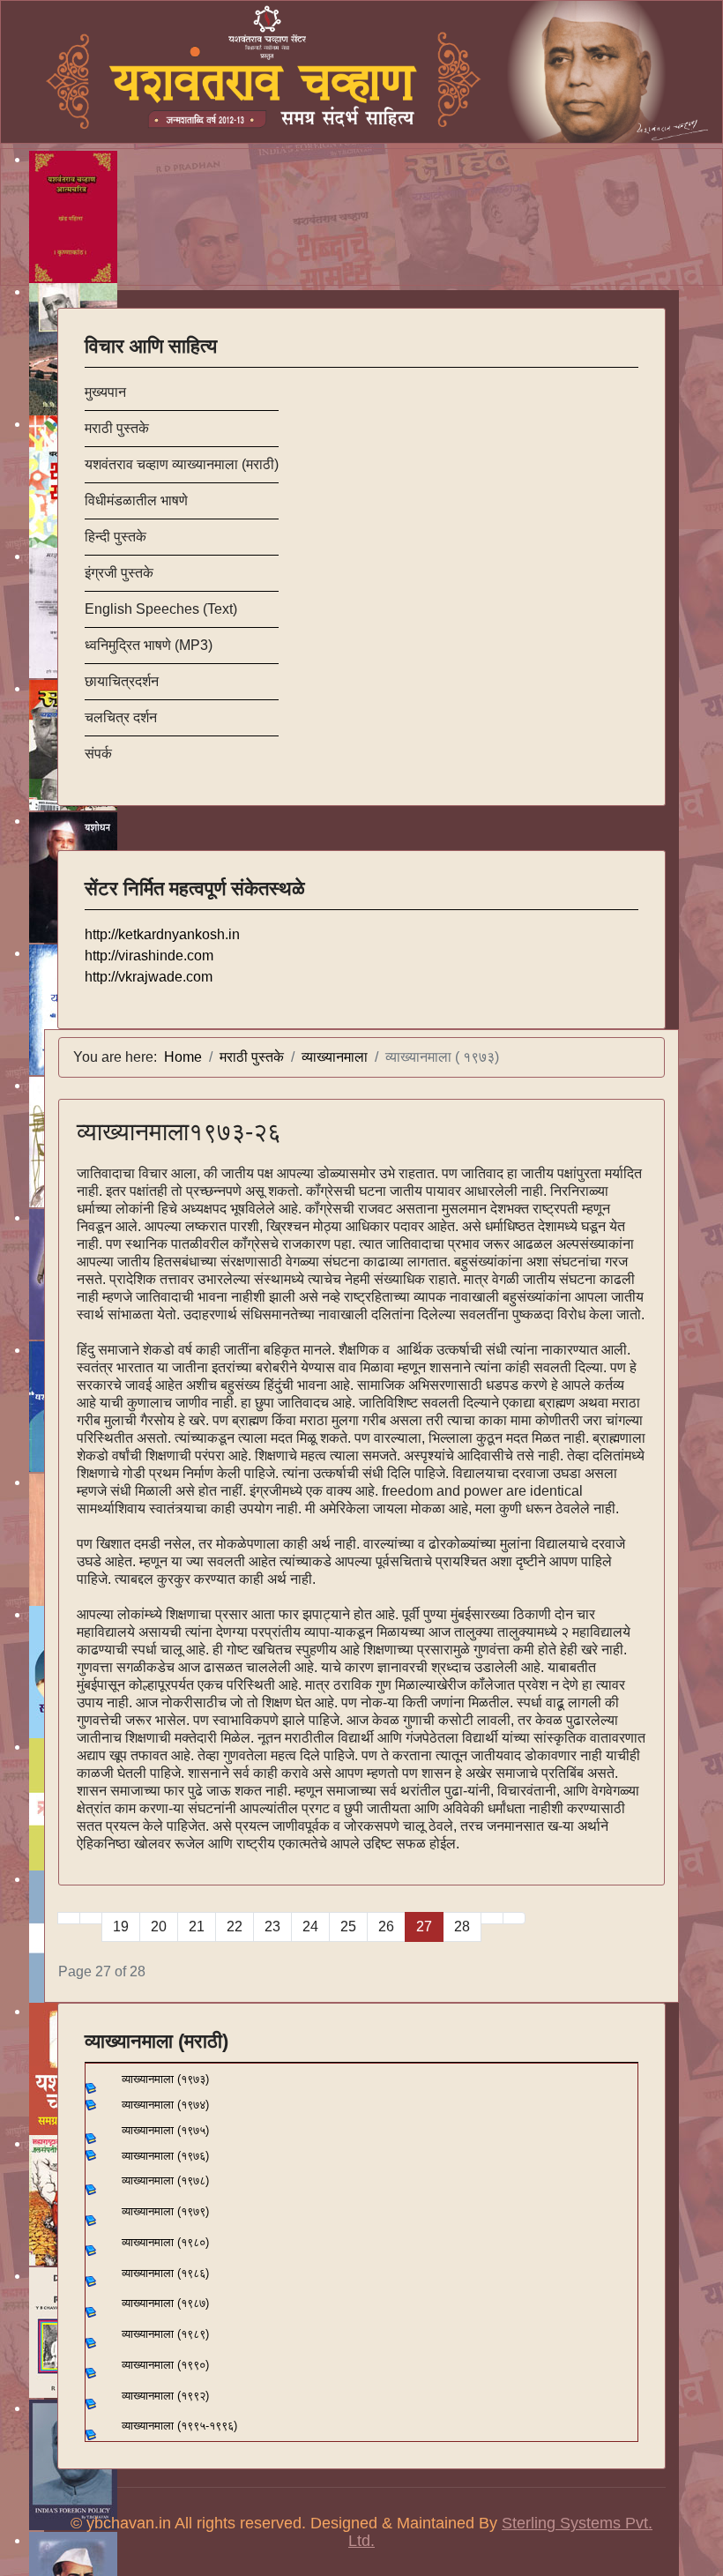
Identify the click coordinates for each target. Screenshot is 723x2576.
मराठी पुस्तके (117, 428)
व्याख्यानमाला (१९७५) (165, 2130)
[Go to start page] (69, 1918)
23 (272, 1926)
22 (235, 1926)
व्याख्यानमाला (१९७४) (164, 2105)
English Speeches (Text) (161, 609)
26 (386, 1926)
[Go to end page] (514, 1918)
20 (159, 1926)
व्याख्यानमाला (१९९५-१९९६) (179, 2426)
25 (348, 1926)
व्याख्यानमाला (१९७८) (165, 2180)
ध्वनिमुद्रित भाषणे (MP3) (149, 645)
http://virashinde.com (149, 956)
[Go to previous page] (91, 1918)
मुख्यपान (105, 392)
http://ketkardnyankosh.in (162, 934)
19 (121, 1926)
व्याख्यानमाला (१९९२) (165, 2396)
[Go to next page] (492, 1918)
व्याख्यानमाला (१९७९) (165, 2211)
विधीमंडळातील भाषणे (136, 500)
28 (462, 1926)
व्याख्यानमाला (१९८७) (165, 2303)
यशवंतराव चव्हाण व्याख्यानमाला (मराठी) (182, 464)
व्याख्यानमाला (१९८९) (165, 2334)
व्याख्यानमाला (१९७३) (158, 2079)
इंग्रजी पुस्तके (119, 573)
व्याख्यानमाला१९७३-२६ (179, 1132)
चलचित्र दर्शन (121, 717)
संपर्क (98, 754)
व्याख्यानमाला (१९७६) (165, 2156)
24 (310, 1926)
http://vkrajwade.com (149, 977)
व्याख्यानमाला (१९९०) (165, 2365)
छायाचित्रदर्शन (122, 681)
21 (197, 1926)
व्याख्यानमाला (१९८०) (165, 2242)
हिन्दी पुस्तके (116, 537)
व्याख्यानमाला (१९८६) (165, 2273)
